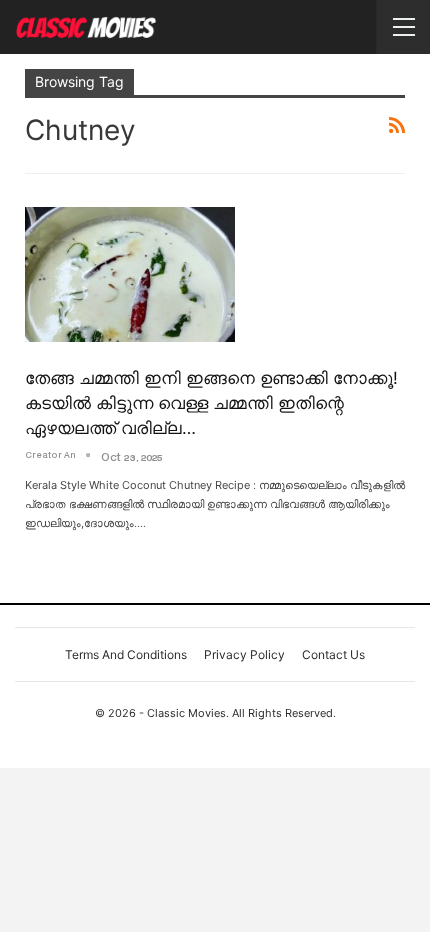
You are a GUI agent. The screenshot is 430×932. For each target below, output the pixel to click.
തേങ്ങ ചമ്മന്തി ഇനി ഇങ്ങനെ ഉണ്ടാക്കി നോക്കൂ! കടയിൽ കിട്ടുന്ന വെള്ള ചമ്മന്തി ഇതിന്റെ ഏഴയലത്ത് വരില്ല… (211, 403)
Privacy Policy (244, 654)
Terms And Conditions (126, 654)
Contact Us (333, 654)
